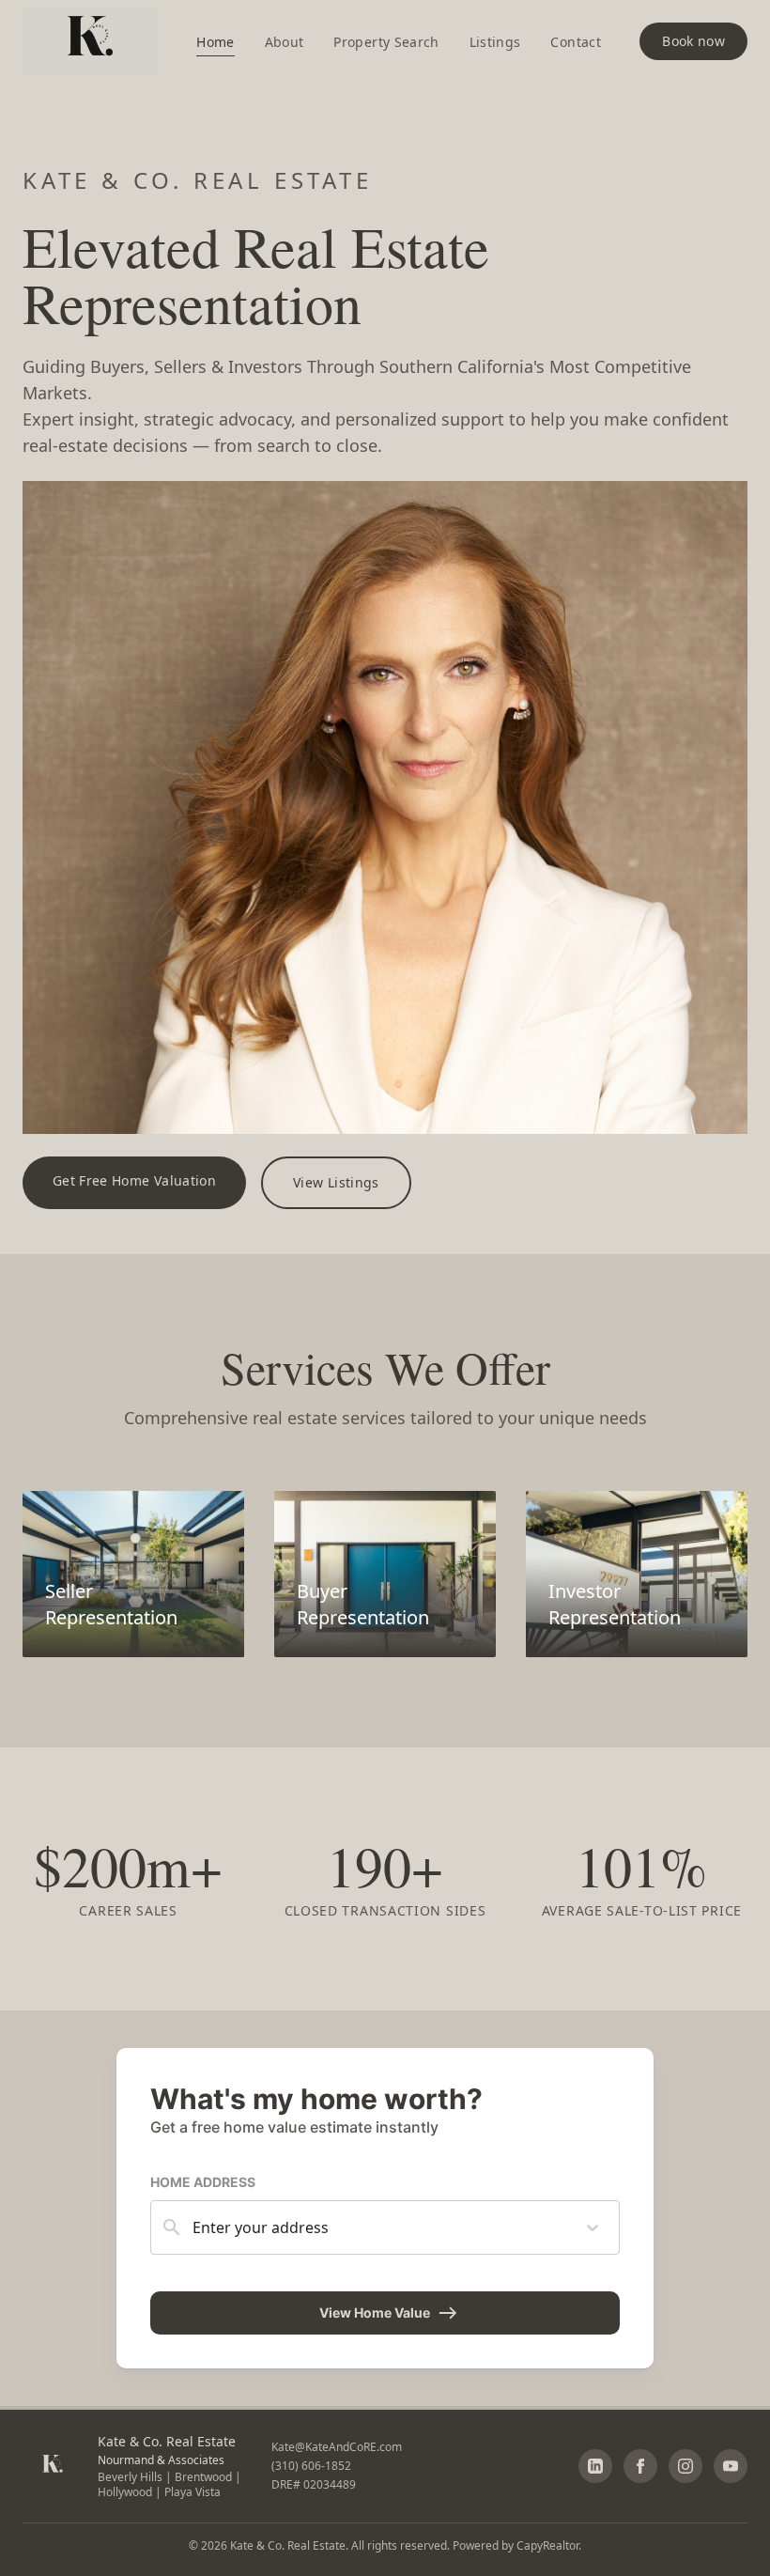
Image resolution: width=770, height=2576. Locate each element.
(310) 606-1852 (311, 2466)
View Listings (336, 1182)
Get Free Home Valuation (134, 1180)
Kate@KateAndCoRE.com (337, 2447)
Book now (693, 41)
